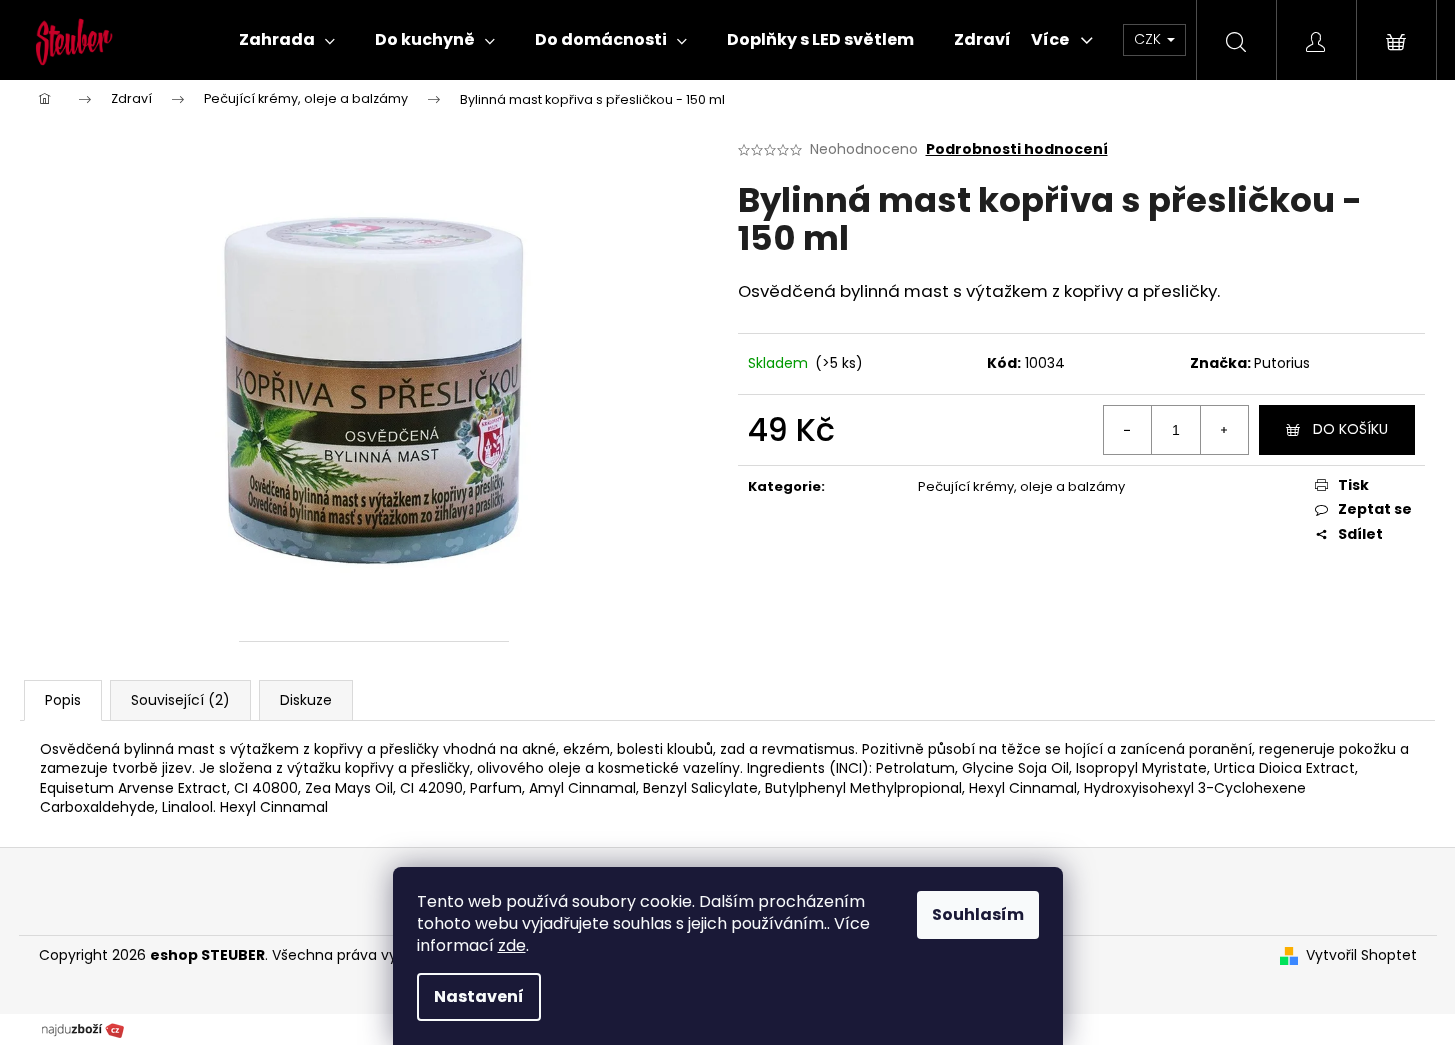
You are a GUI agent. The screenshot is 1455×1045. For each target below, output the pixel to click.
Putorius (1282, 363)
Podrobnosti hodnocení (1017, 149)
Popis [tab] (63, 700)
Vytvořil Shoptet (1361, 955)
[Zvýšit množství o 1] (1224, 430)
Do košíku (1350, 429)
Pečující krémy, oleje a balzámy (1021, 486)
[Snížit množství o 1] (1128, 430)
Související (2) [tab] (180, 700)
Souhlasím (978, 914)
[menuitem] (287, 40)
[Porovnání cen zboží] (83, 1029)
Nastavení (479, 996)
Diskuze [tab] (306, 700)
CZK (1149, 39)
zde (512, 945)
